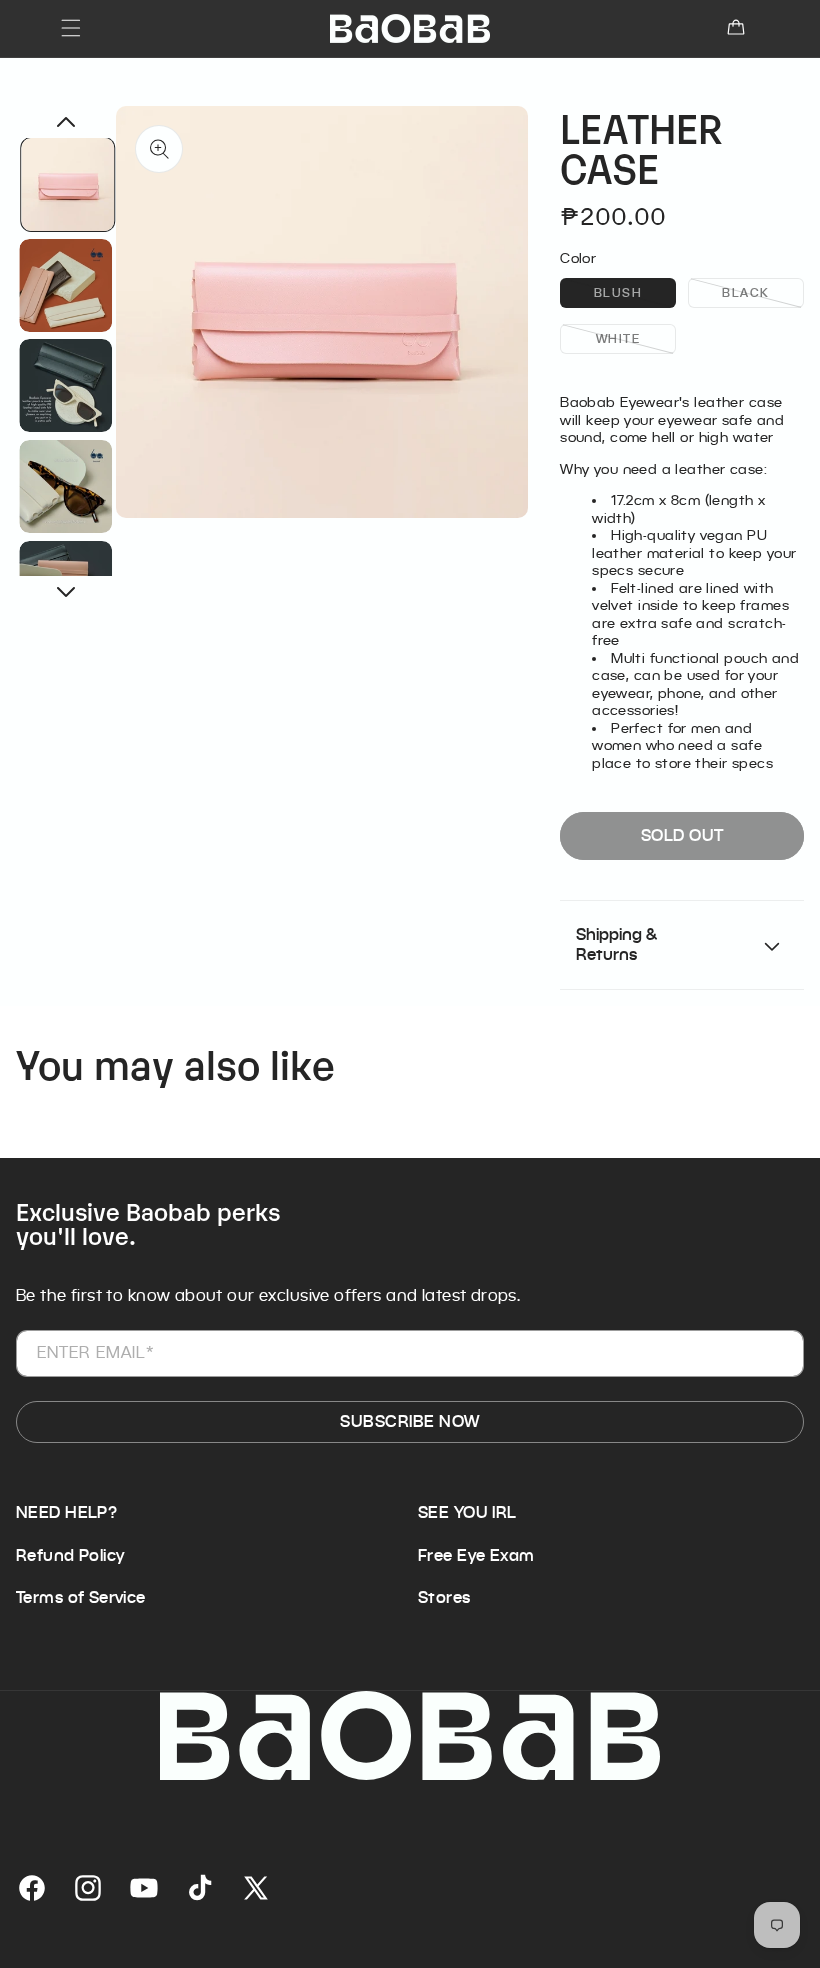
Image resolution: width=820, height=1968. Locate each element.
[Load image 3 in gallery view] (66, 385)
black (763, 291)
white (636, 337)
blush (635, 291)
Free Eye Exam (476, 1556)
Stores (444, 1598)
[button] (71, 28)
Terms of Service (81, 1598)
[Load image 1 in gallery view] (68, 184)
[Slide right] (66, 592)
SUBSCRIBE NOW (409, 1421)
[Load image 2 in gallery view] (66, 284)
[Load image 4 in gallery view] (66, 486)
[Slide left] (66, 122)
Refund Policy (70, 1556)
